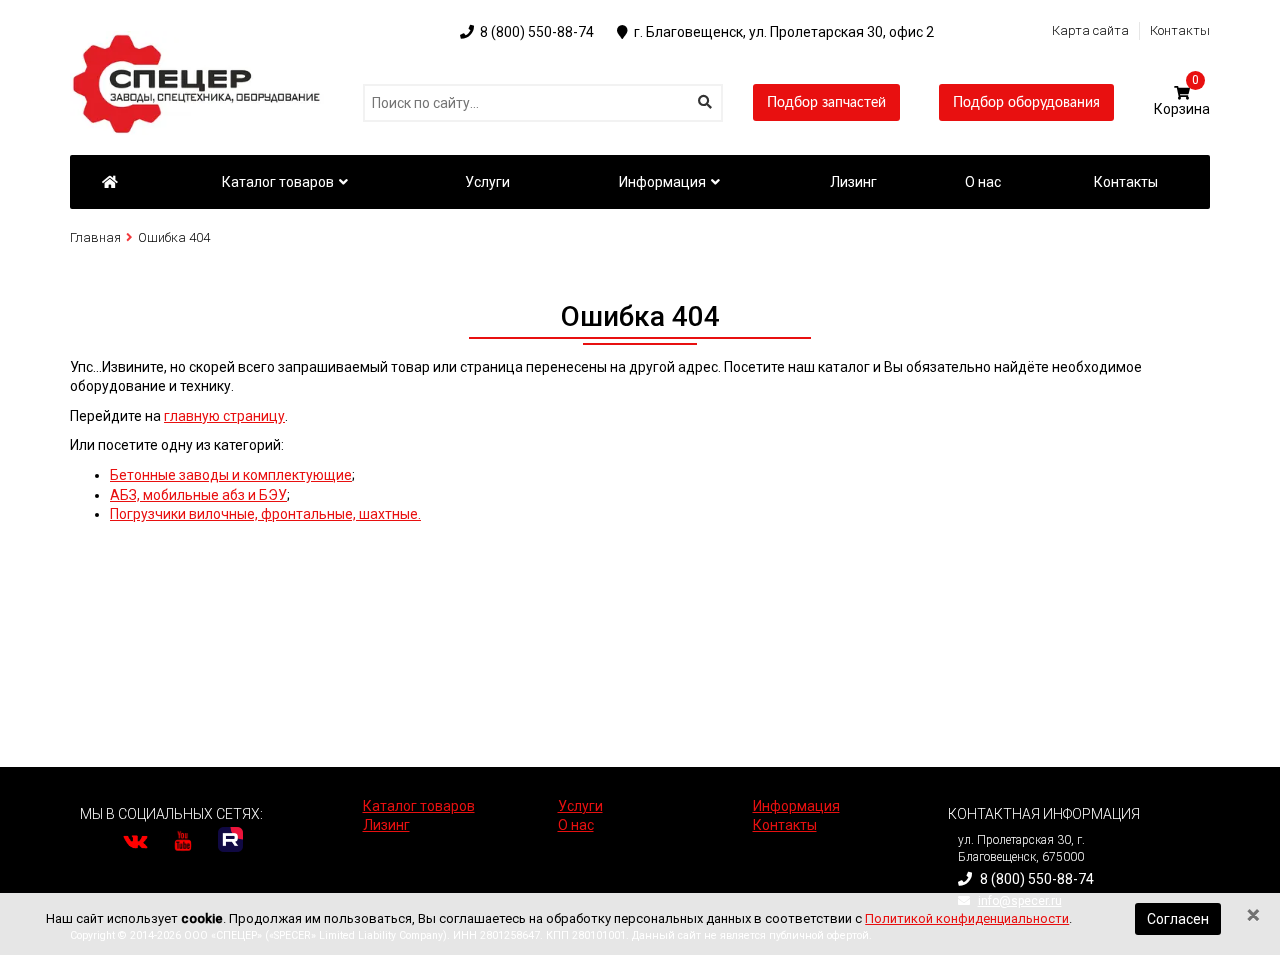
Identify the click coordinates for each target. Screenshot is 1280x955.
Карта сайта (1090, 30)
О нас (576, 825)
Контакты (1180, 30)
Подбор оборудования (1026, 103)
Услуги (580, 806)
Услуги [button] (487, 182)
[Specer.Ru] (109, 182)
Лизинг (386, 825)
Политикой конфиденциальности (967, 918)
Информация (662, 182)
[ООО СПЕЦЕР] (200, 40)
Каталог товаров (278, 182)
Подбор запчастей (826, 103)
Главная (95, 237)
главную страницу (224, 416)
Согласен (1178, 919)
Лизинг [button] (853, 182)
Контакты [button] (1126, 182)
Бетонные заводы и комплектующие (231, 475)
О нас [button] (983, 182)
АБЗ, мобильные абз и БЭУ (198, 495)
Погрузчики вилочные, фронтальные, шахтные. (265, 514)
